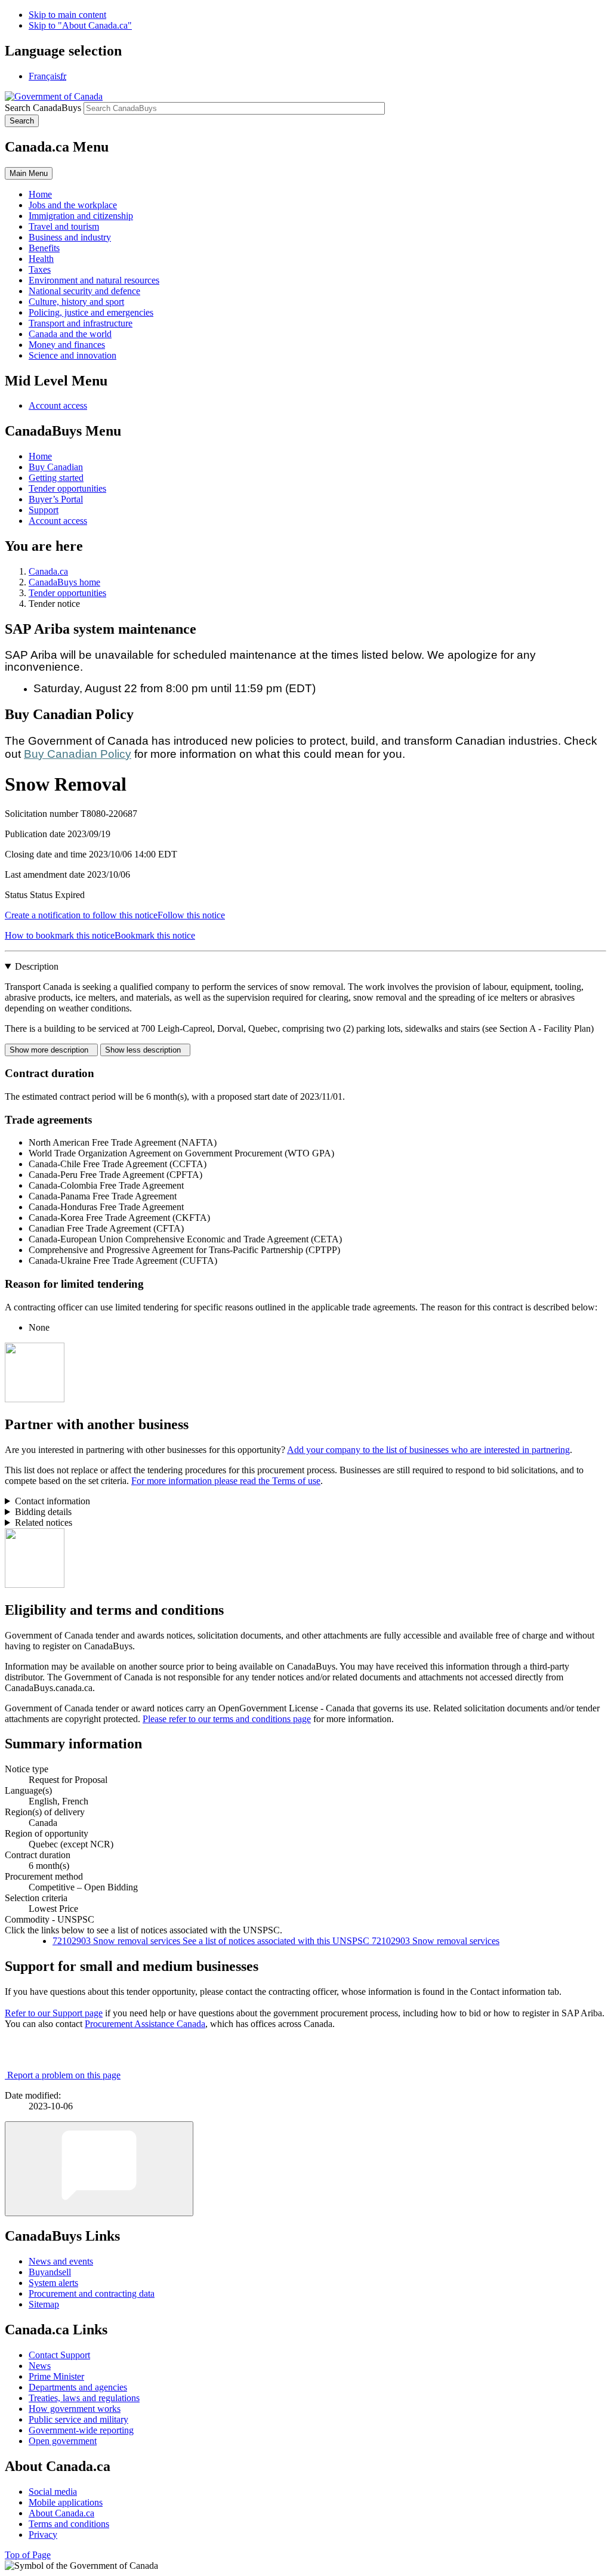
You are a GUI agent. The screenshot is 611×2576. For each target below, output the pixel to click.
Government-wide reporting (81, 2430)
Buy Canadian (56, 467)
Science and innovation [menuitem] (72, 355)
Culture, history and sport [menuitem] (76, 302)
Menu (29, 173)
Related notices (44, 1523)
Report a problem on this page (64, 2075)
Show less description (145, 1050)
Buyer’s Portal (56, 499)
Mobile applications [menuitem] (66, 2502)
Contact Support (59, 2355)
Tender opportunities (67, 488)
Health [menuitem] (41, 259)
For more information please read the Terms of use (226, 1481)
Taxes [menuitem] (40, 269)
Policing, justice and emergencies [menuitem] (91, 312)
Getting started (56, 478)
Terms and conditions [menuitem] (69, 2524)
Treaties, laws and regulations (84, 2398)
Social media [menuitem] (53, 2492)
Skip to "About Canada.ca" (80, 25)
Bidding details (43, 1512)
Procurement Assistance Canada (145, 2024)
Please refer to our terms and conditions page (227, 1719)
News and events (61, 2261)
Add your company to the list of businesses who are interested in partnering (428, 1450)
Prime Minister (56, 2376)
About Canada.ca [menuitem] (61, 2513)
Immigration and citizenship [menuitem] (81, 216)
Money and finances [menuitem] (67, 345)
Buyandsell (50, 2272)
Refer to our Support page (54, 2013)
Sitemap (44, 2304)
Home (40, 456)
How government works (75, 2409)
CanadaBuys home (64, 582)
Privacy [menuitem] (43, 2535)
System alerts (53, 2283)
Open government (63, 2441)
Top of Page (28, 2555)
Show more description (51, 1050)
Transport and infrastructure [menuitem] (81, 323)
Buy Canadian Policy (78, 754)
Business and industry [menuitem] (70, 237)
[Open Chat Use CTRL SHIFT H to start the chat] (99, 2169)
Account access (58, 405)
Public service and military (78, 2419)
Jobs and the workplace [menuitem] (73, 205)
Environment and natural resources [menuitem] (94, 280)
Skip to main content (67, 15)
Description (37, 966)
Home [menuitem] (40, 194)
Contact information (53, 1501)
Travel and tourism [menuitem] (64, 226)
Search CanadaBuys (43, 108)
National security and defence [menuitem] (84, 291)
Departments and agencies (78, 2387)
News (40, 2366)
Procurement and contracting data (92, 2293)
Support (44, 510)
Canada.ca (48, 571)
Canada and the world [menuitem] (70, 334)
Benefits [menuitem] (44, 248)
